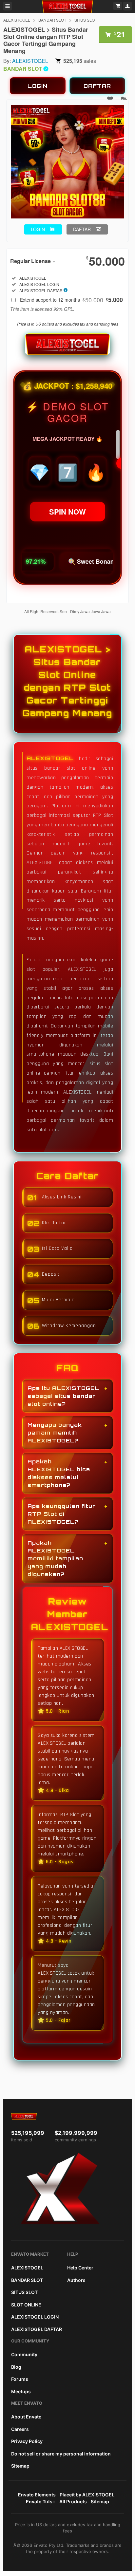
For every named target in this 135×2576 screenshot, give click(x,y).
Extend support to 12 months (71, 300)
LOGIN (38, 86)
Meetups (21, 2391)
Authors (76, 2280)
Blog (16, 2367)
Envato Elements (37, 2495)
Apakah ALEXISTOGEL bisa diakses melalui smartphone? (59, 1473)
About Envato (26, 2417)
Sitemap (20, 2466)
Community (24, 2354)
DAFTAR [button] (82, 229)
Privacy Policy (27, 2441)
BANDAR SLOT (52, 20)
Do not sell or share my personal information (61, 2454)
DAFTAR (97, 86)
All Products (73, 2501)
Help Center (80, 2268)
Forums (20, 2379)
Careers (20, 2429)
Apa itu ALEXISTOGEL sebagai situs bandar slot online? (63, 1396)
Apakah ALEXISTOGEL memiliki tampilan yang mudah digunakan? (55, 1558)
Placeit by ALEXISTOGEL (87, 2495)
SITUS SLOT (86, 20)
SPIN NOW (67, 512)
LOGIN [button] (38, 229)
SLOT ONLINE (26, 2305)
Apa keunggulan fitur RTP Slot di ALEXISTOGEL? (62, 1514)
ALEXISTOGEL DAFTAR (37, 2329)
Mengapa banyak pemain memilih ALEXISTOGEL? (55, 1433)
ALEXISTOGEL (17, 20)
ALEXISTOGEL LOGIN (35, 2317)
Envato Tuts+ (41, 2501)
